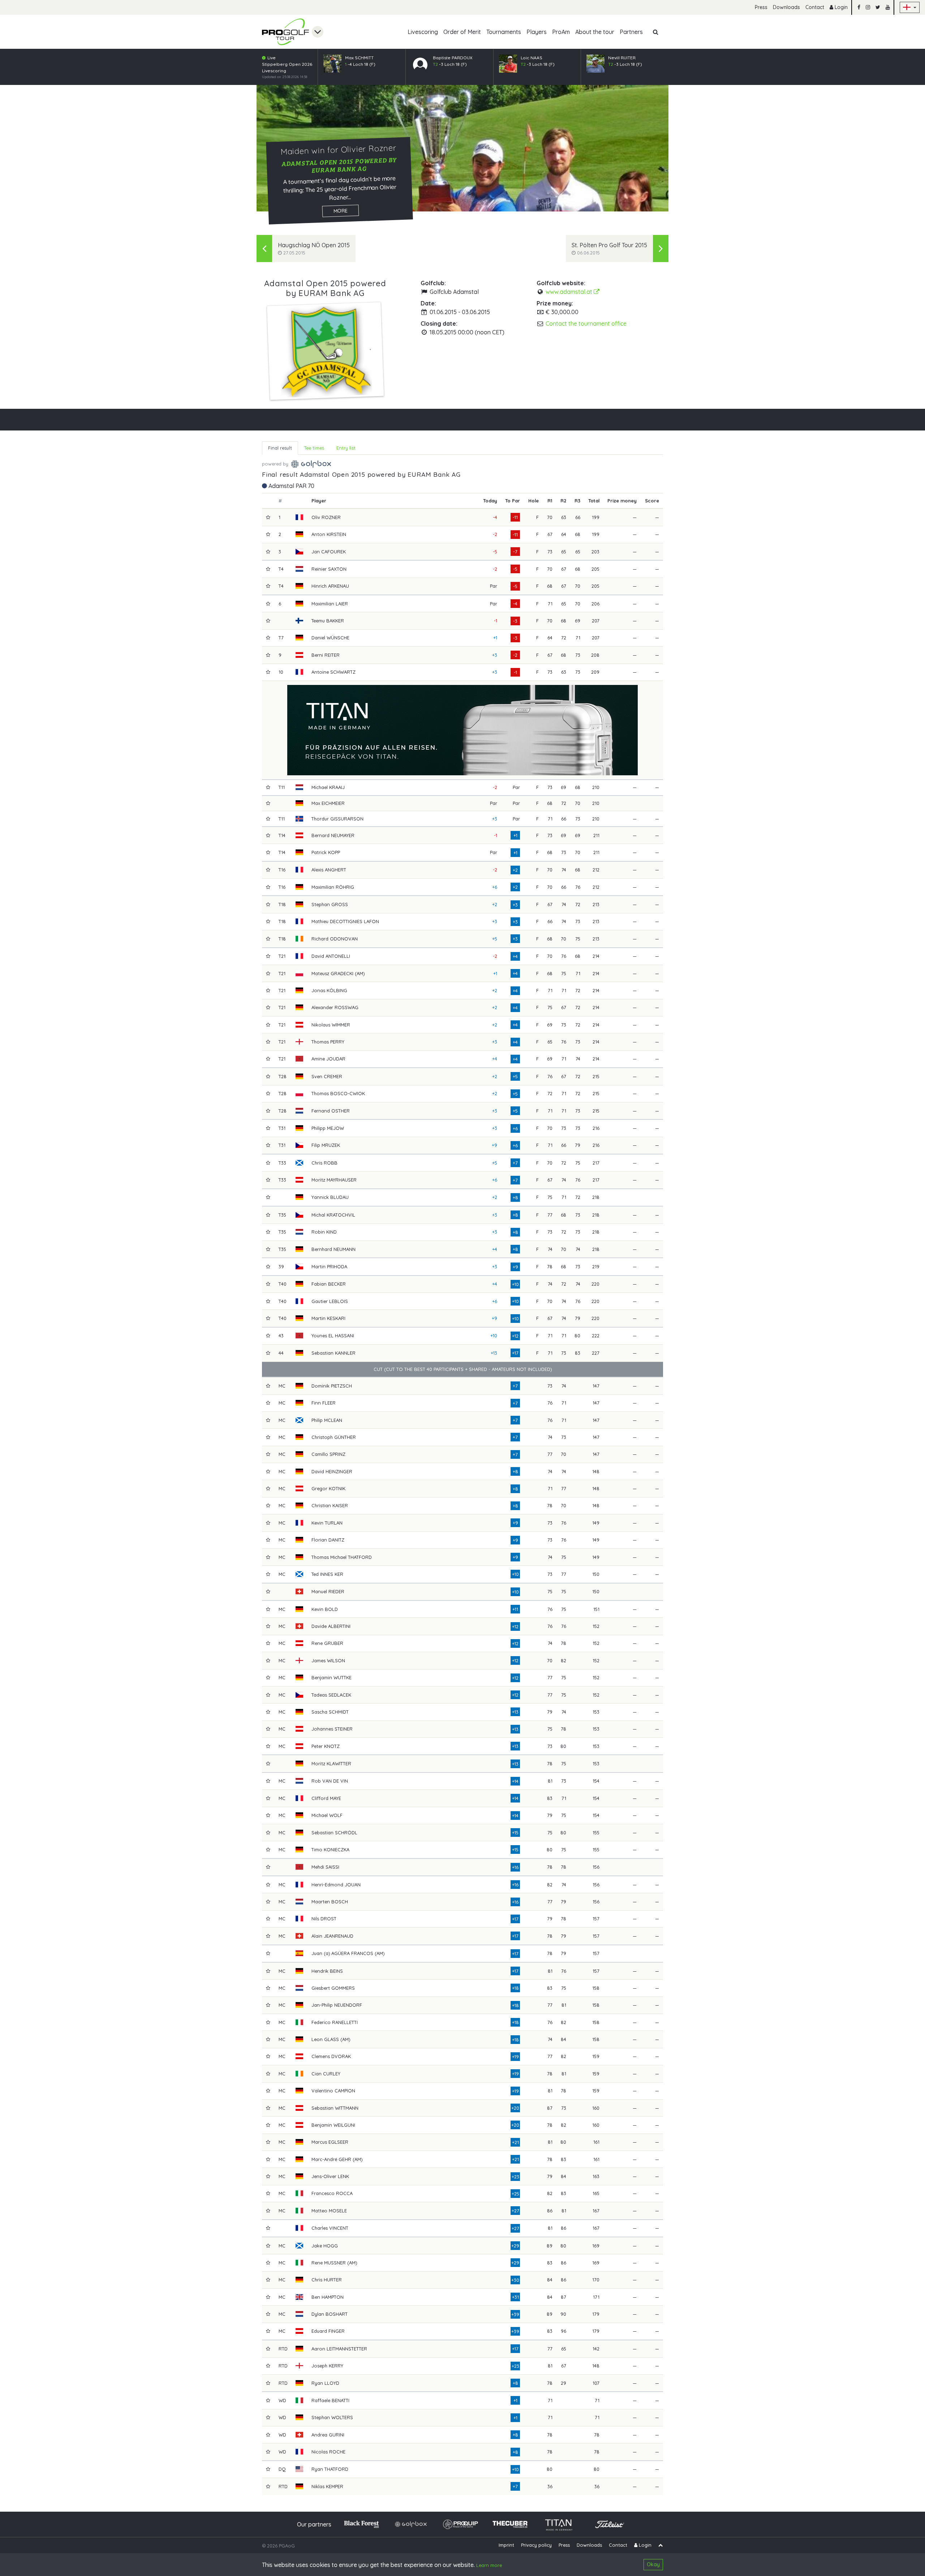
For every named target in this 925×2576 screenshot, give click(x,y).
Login (840, 7)
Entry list (346, 448)
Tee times (314, 448)
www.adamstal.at (570, 292)
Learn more (489, 2565)
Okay (653, 2564)
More (341, 211)
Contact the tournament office (586, 323)
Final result (280, 448)
